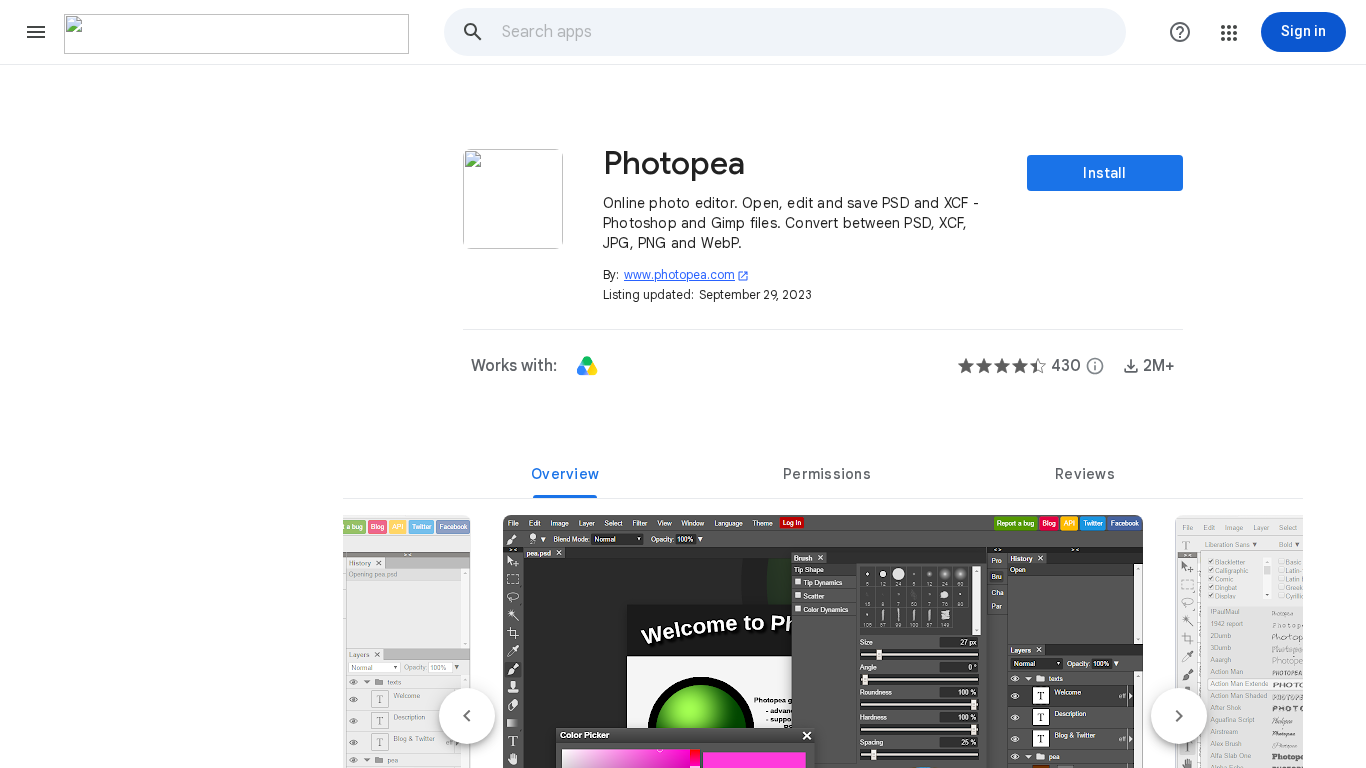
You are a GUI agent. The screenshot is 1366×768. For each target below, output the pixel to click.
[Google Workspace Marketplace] (236, 34)
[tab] (565, 474)
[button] (36, 32)
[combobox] (813, 32)
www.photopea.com (686, 274)
